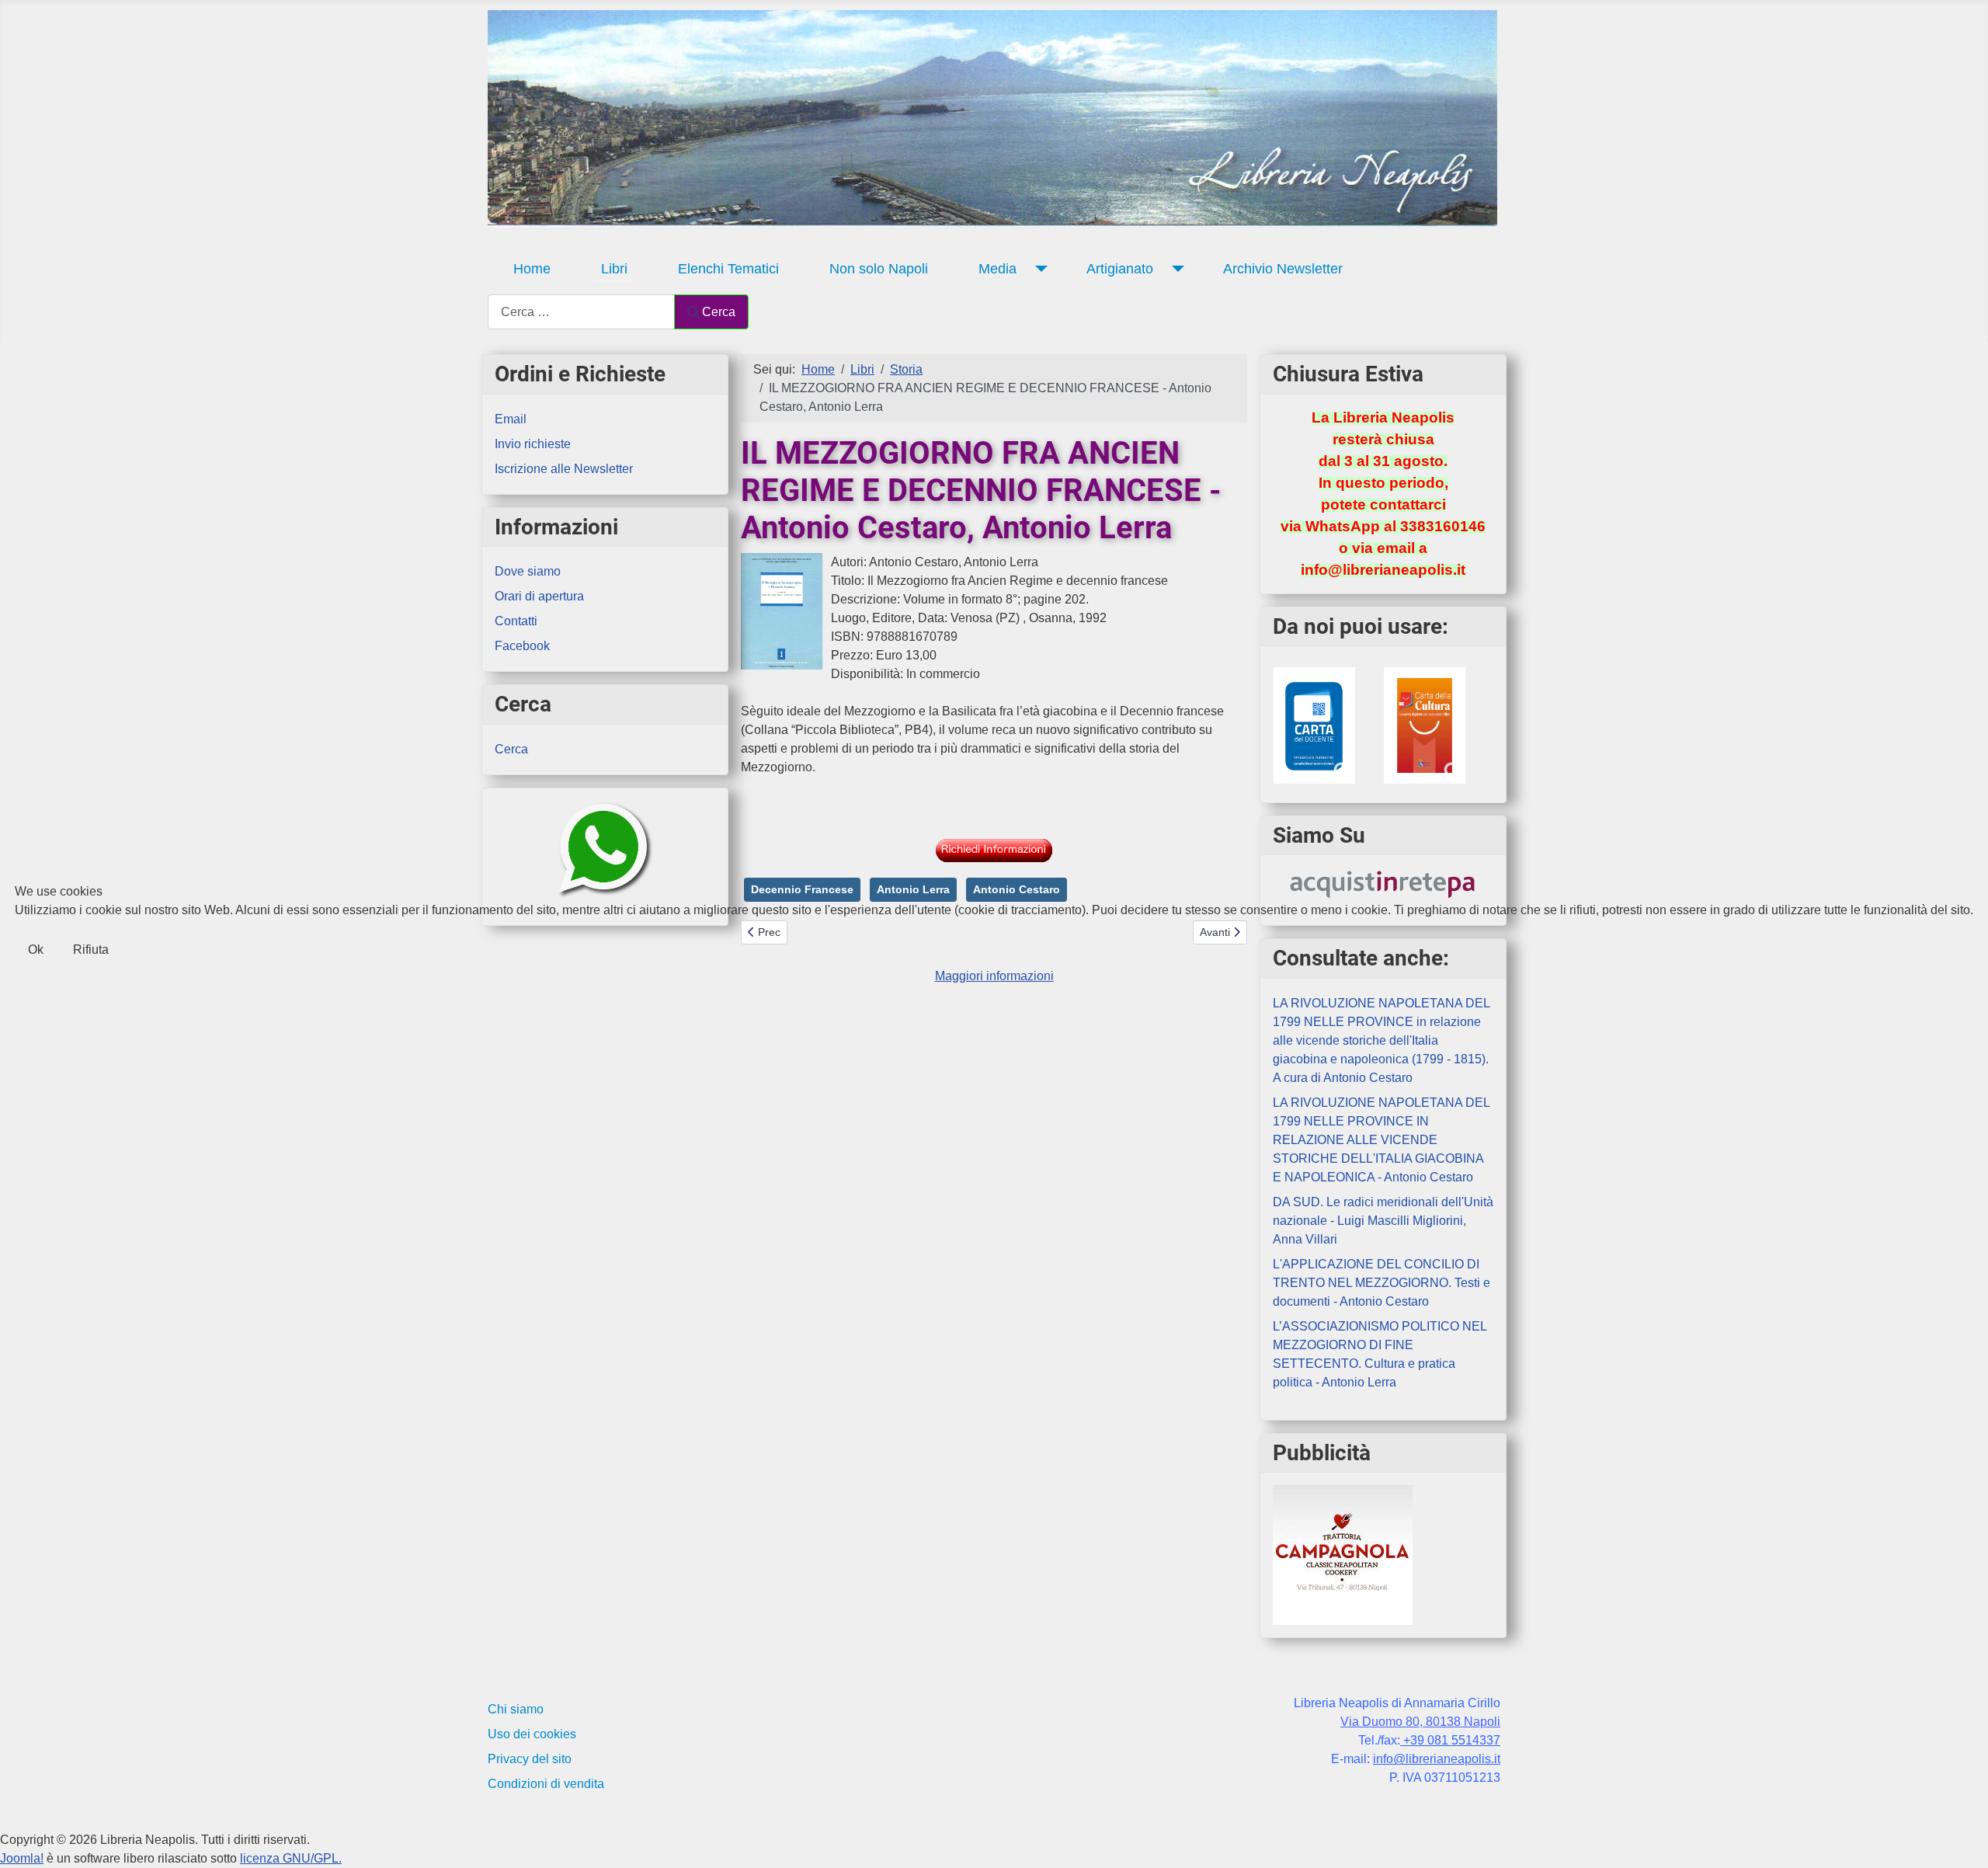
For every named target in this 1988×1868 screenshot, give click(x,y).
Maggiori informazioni (994, 976)
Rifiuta (91, 950)
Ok (36, 950)
